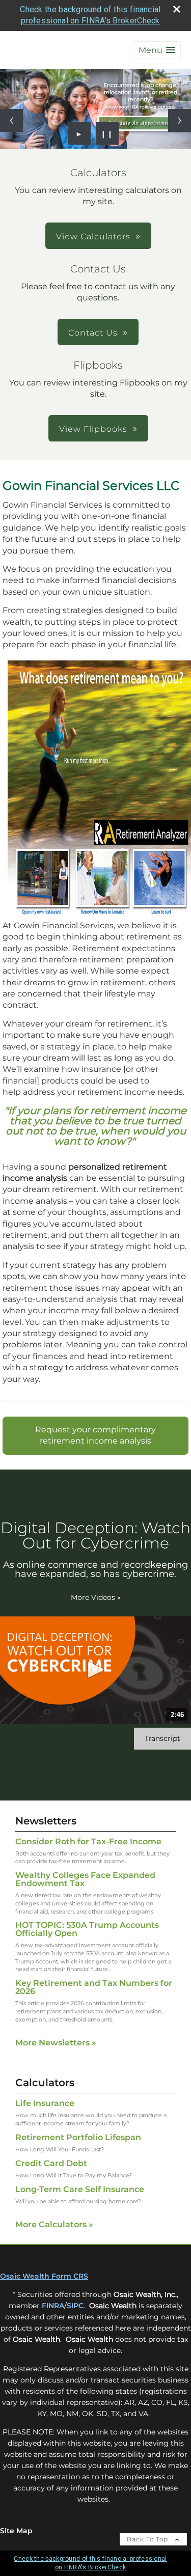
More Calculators (54, 2224)
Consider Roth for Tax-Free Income (88, 1841)
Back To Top (148, 2539)
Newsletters (46, 1821)
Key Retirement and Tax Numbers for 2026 (94, 1987)
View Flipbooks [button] (93, 429)
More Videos (96, 1597)
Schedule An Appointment (140, 123)
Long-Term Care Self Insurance (80, 2189)
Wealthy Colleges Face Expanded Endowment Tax (85, 1879)
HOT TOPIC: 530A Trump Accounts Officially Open (87, 1929)
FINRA (53, 2306)
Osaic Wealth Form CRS (44, 2276)
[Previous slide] (11, 120)
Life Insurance (45, 2103)
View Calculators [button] (93, 237)
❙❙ (107, 133)
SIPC (75, 2306)
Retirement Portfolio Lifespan (78, 2137)
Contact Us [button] (93, 333)
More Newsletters (56, 2043)
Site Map (16, 2531)
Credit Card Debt (51, 2163)
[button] (157, 50)
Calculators (45, 2083)
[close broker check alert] (177, 9)
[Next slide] (180, 120)
